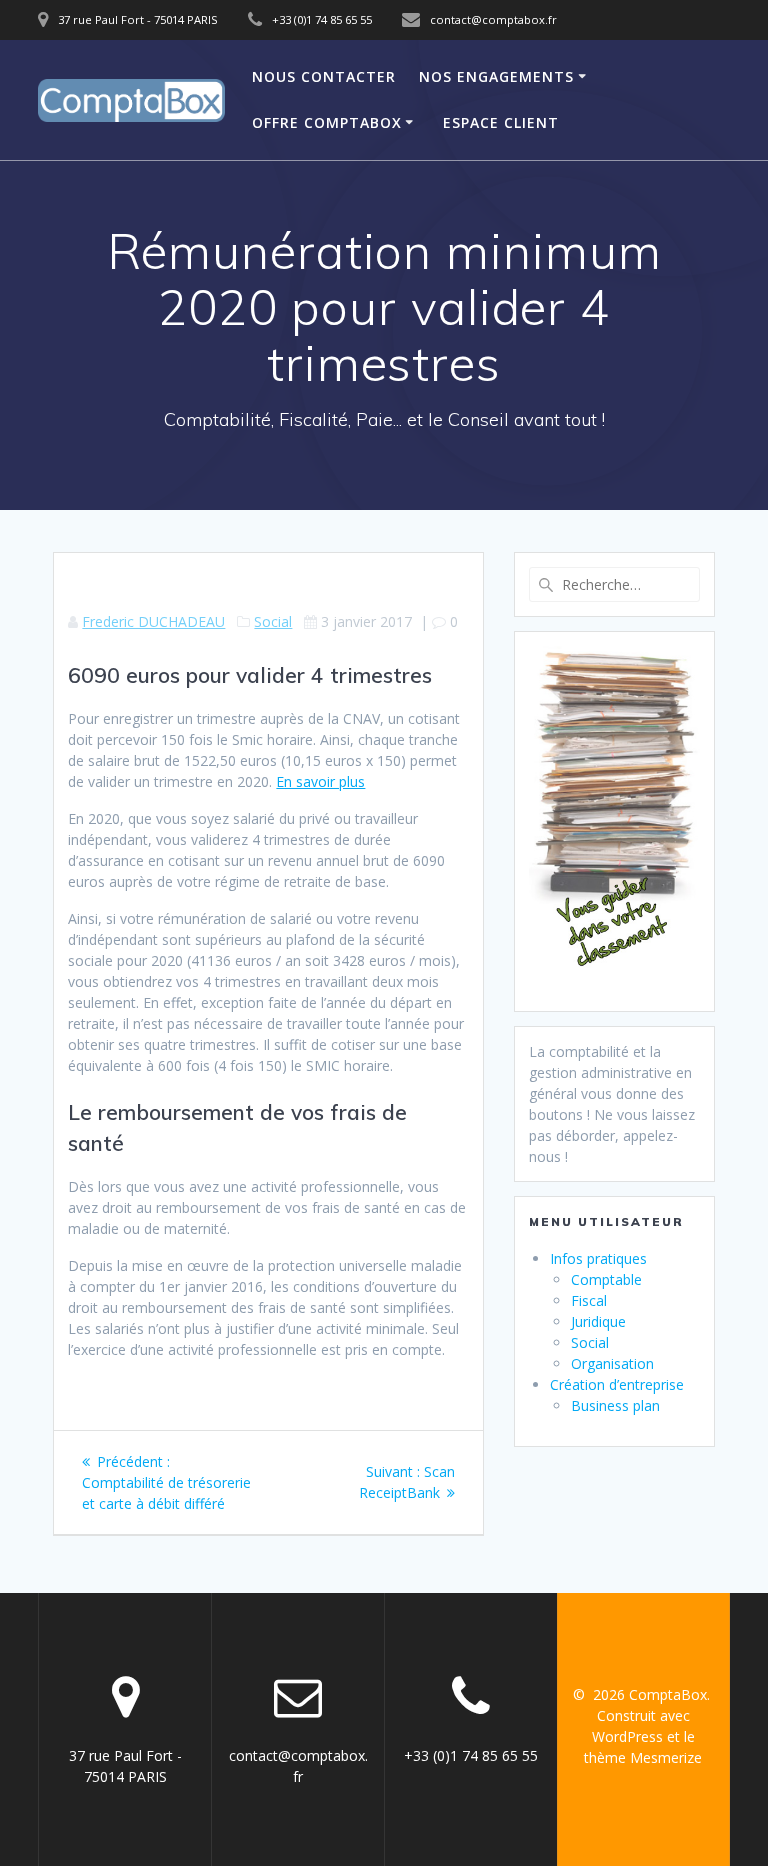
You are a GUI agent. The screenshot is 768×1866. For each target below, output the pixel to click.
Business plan (615, 1405)
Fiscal (589, 1300)
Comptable (606, 1279)
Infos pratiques (598, 1258)
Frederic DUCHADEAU (153, 621)
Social (273, 621)
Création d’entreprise (617, 1384)
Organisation (612, 1363)
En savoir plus (320, 781)
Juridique (598, 1321)
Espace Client (501, 122)
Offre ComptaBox (327, 122)
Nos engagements (496, 76)
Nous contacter (324, 76)
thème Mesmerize (643, 1757)
